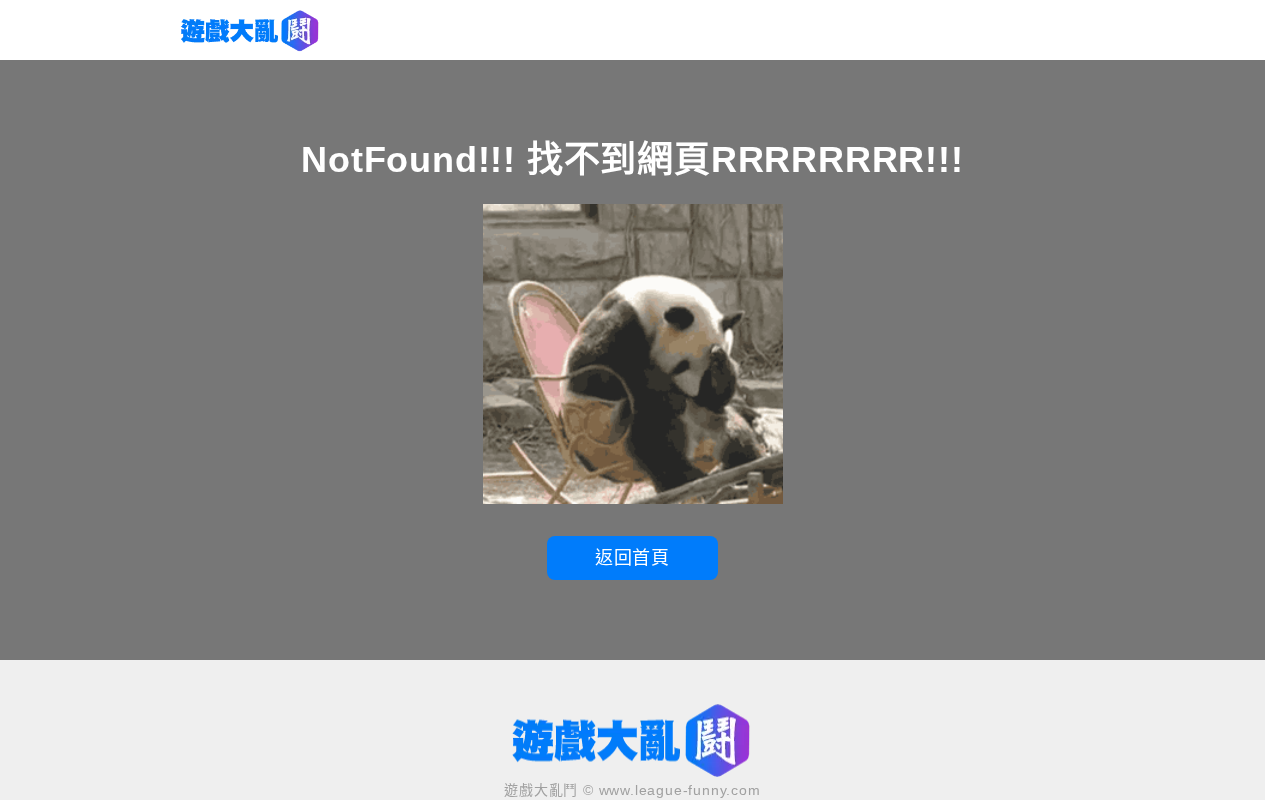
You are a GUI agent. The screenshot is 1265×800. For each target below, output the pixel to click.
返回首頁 (632, 558)
